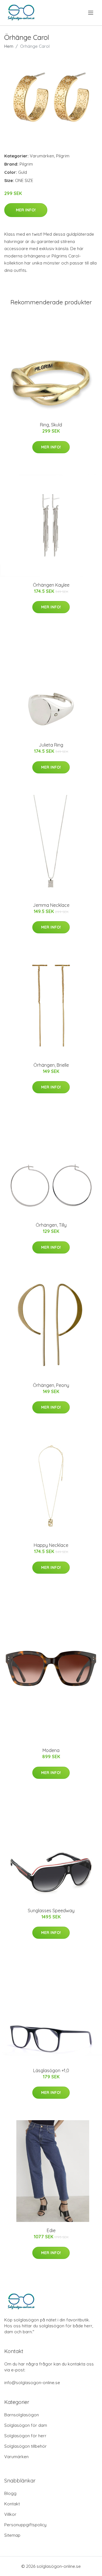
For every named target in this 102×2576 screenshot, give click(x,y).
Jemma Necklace (51, 905)
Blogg (10, 2493)
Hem (9, 46)
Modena (51, 1750)
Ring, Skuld (51, 425)
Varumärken (42, 156)
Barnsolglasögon (22, 2415)
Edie (51, 2230)
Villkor (10, 2514)
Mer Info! (26, 210)
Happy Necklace (51, 1545)
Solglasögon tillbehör (25, 2446)
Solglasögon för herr (25, 2436)
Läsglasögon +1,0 (51, 2070)
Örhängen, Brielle (51, 1065)
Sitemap (12, 2535)
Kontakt (12, 2504)
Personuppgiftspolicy (25, 2525)
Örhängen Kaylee (51, 585)
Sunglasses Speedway (51, 1911)
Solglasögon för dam (26, 2425)
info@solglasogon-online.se (32, 2383)
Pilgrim (63, 156)
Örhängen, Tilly (51, 1225)
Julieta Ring (51, 745)
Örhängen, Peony (51, 1385)
